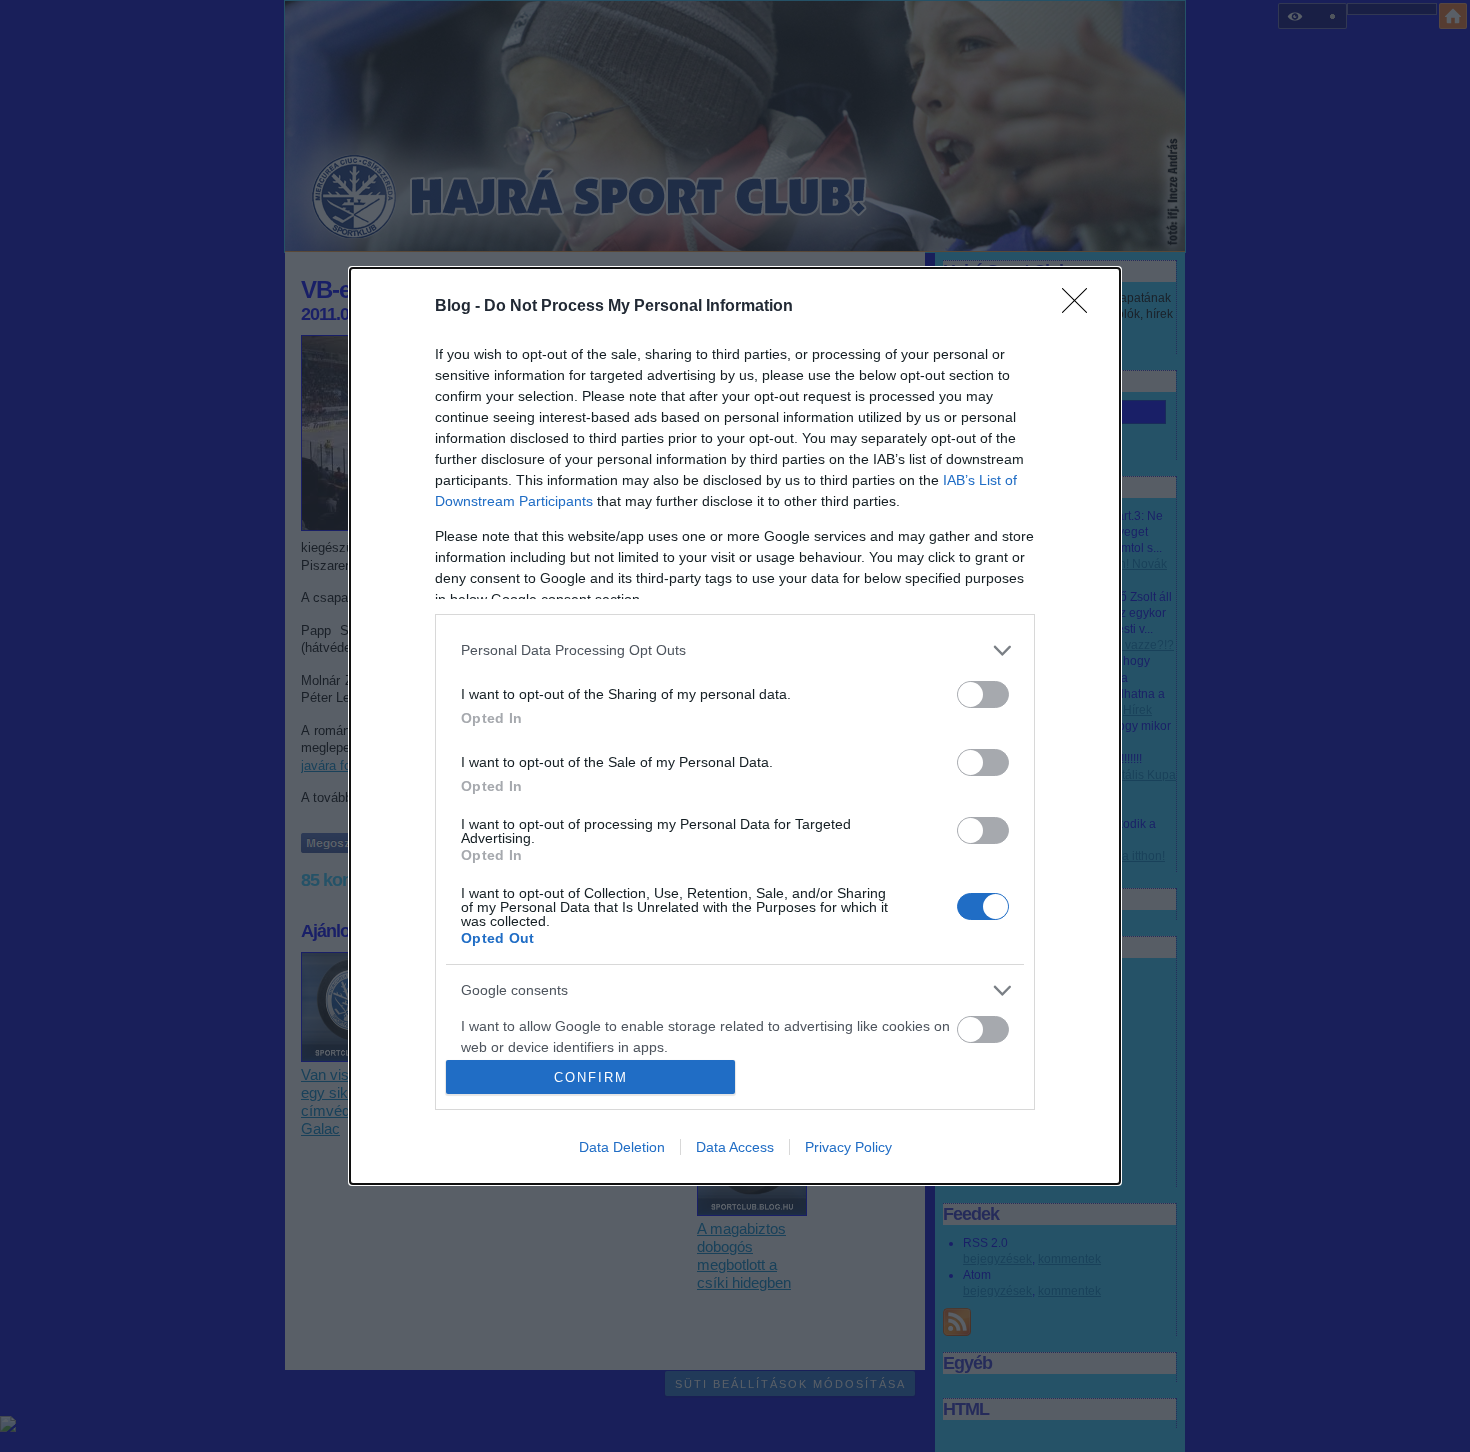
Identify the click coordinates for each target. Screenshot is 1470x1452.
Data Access (735, 1147)
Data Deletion (622, 1147)
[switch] (983, 694)
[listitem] (735, 650)
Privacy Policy (848, 1147)
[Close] (1081, 307)
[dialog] (735, 726)
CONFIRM (591, 1077)
